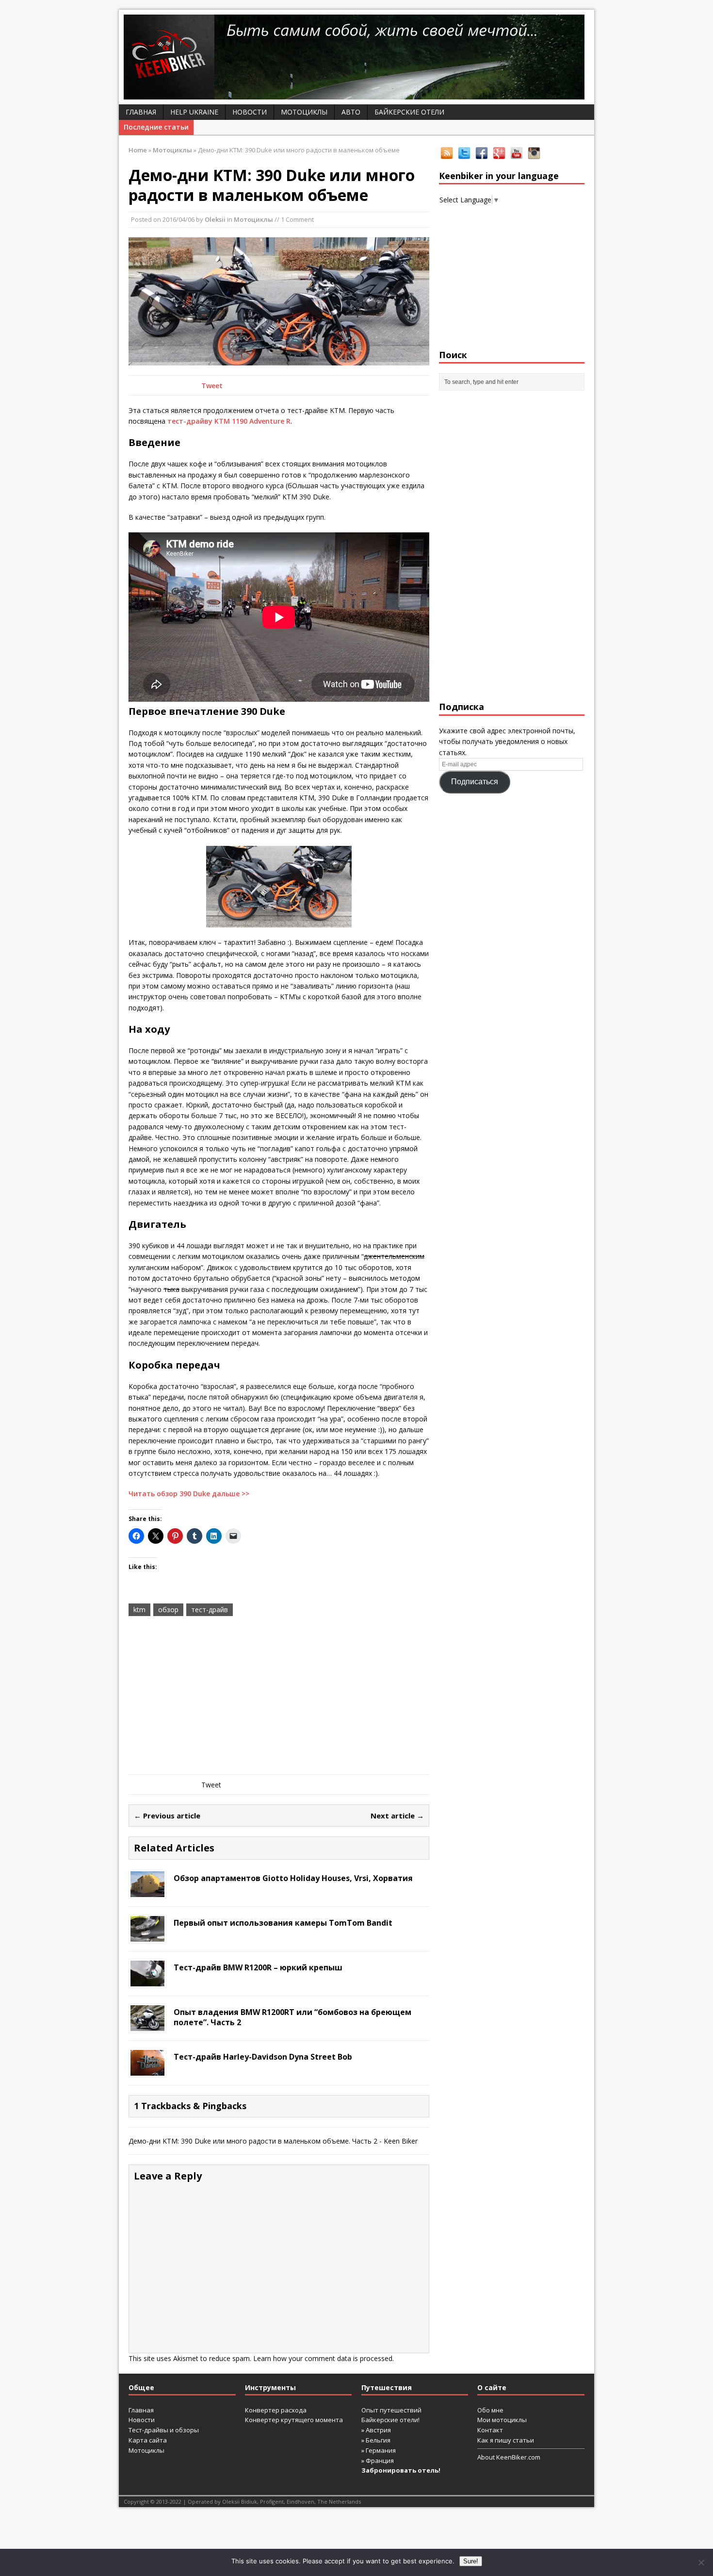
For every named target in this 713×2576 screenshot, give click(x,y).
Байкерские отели (409, 112)
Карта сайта (148, 2440)
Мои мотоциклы (502, 2420)
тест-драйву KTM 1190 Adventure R (229, 421)
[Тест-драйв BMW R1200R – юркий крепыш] (147, 1981)
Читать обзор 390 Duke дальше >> (189, 1494)
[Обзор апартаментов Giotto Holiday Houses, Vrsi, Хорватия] (147, 1891)
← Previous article (167, 1816)
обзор (168, 1610)
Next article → (397, 1816)
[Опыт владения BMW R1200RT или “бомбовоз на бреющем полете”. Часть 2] (147, 2025)
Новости (250, 112)
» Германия (379, 2450)
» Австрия (376, 2430)
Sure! (471, 2561)
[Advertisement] (279, 1697)
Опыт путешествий (391, 2410)
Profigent (272, 2502)
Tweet (212, 386)
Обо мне (490, 2410)
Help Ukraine (194, 112)
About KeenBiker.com (509, 2457)
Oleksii (215, 219)
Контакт (490, 2430)
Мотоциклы (304, 112)
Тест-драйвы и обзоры (164, 2430)
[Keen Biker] (356, 57)
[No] (701, 2562)
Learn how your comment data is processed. (324, 2358)
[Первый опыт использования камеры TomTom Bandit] (147, 1936)
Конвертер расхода (276, 2410)
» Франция (378, 2460)
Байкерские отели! (390, 2420)
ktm (139, 1610)
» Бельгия (376, 2440)
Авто (351, 112)
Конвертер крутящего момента (294, 2420)
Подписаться (475, 782)
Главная (141, 112)
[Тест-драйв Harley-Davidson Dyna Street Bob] (147, 2070)
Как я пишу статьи (506, 2440)
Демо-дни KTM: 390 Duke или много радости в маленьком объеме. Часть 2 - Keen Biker (273, 2141)
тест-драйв (210, 1610)
